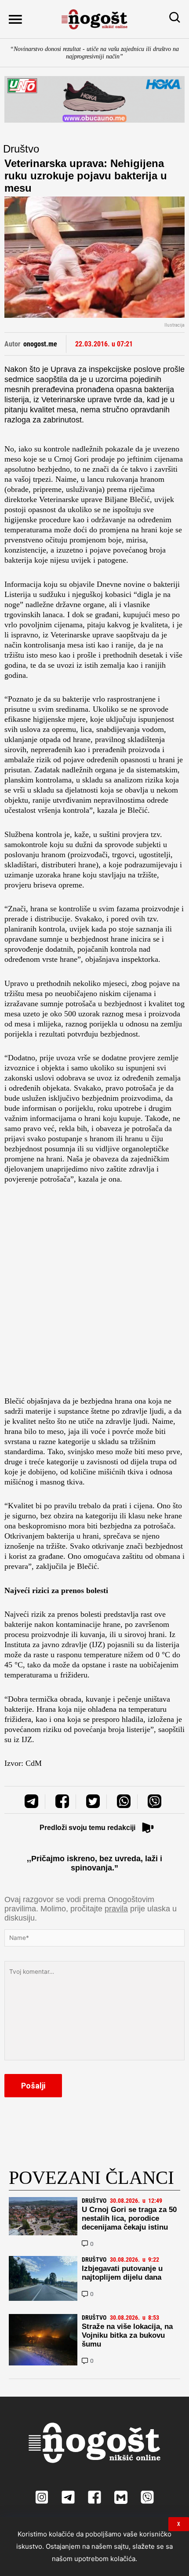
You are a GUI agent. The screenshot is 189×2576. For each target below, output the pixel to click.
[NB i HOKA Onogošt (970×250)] (94, 99)
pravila (116, 1909)
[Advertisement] (94, 1293)
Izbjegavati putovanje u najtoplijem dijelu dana (122, 2273)
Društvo (21, 149)
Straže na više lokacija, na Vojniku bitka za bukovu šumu (127, 2335)
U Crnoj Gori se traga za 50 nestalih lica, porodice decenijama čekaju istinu (129, 2218)
